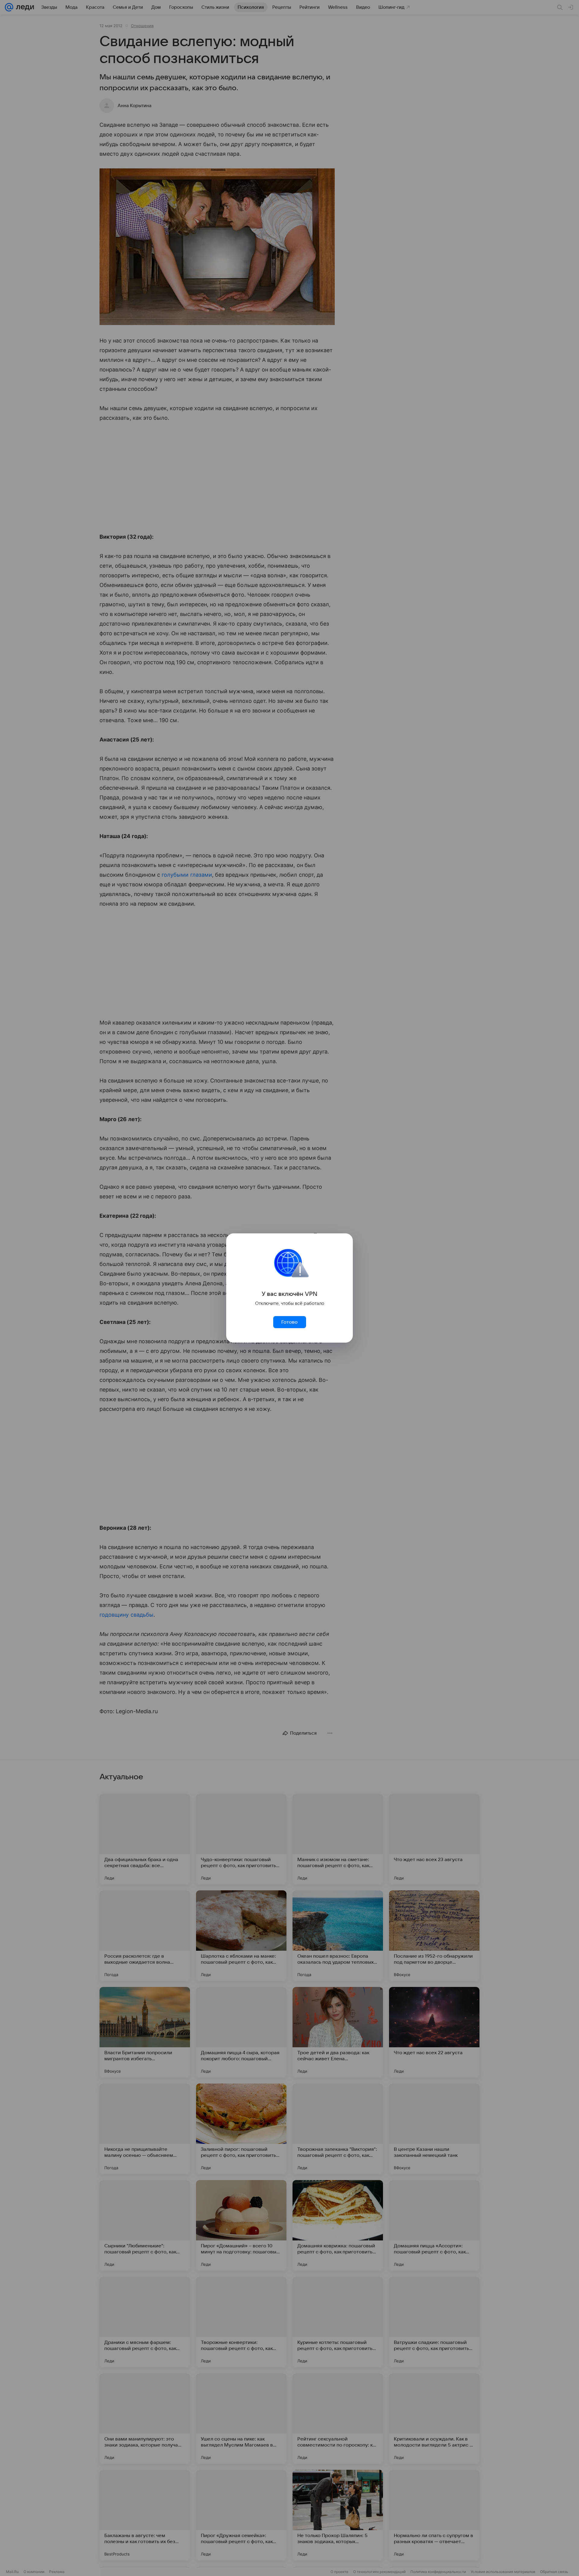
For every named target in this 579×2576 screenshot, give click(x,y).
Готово (289, 1322)
